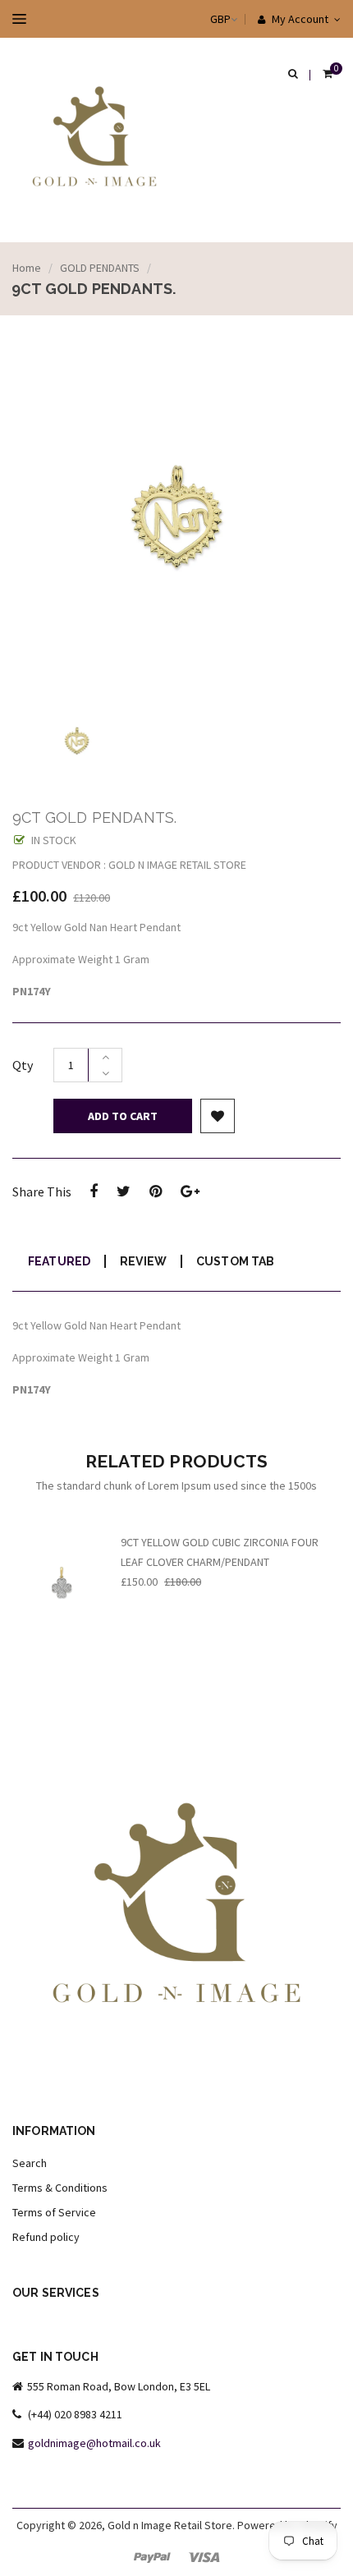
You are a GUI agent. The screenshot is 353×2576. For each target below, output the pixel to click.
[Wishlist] (218, 1116)
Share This (42, 1192)
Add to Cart (123, 1116)
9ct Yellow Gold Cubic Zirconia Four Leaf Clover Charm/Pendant (220, 1552)
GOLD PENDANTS (100, 268)
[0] (328, 75)
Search (30, 2163)
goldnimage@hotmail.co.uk (94, 2443)
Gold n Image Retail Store (170, 2525)
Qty (23, 1065)
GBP (204, 19)
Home (27, 268)
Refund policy (46, 2237)
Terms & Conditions (60, 2188)
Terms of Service (54, 2212)
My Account (299, 19)
